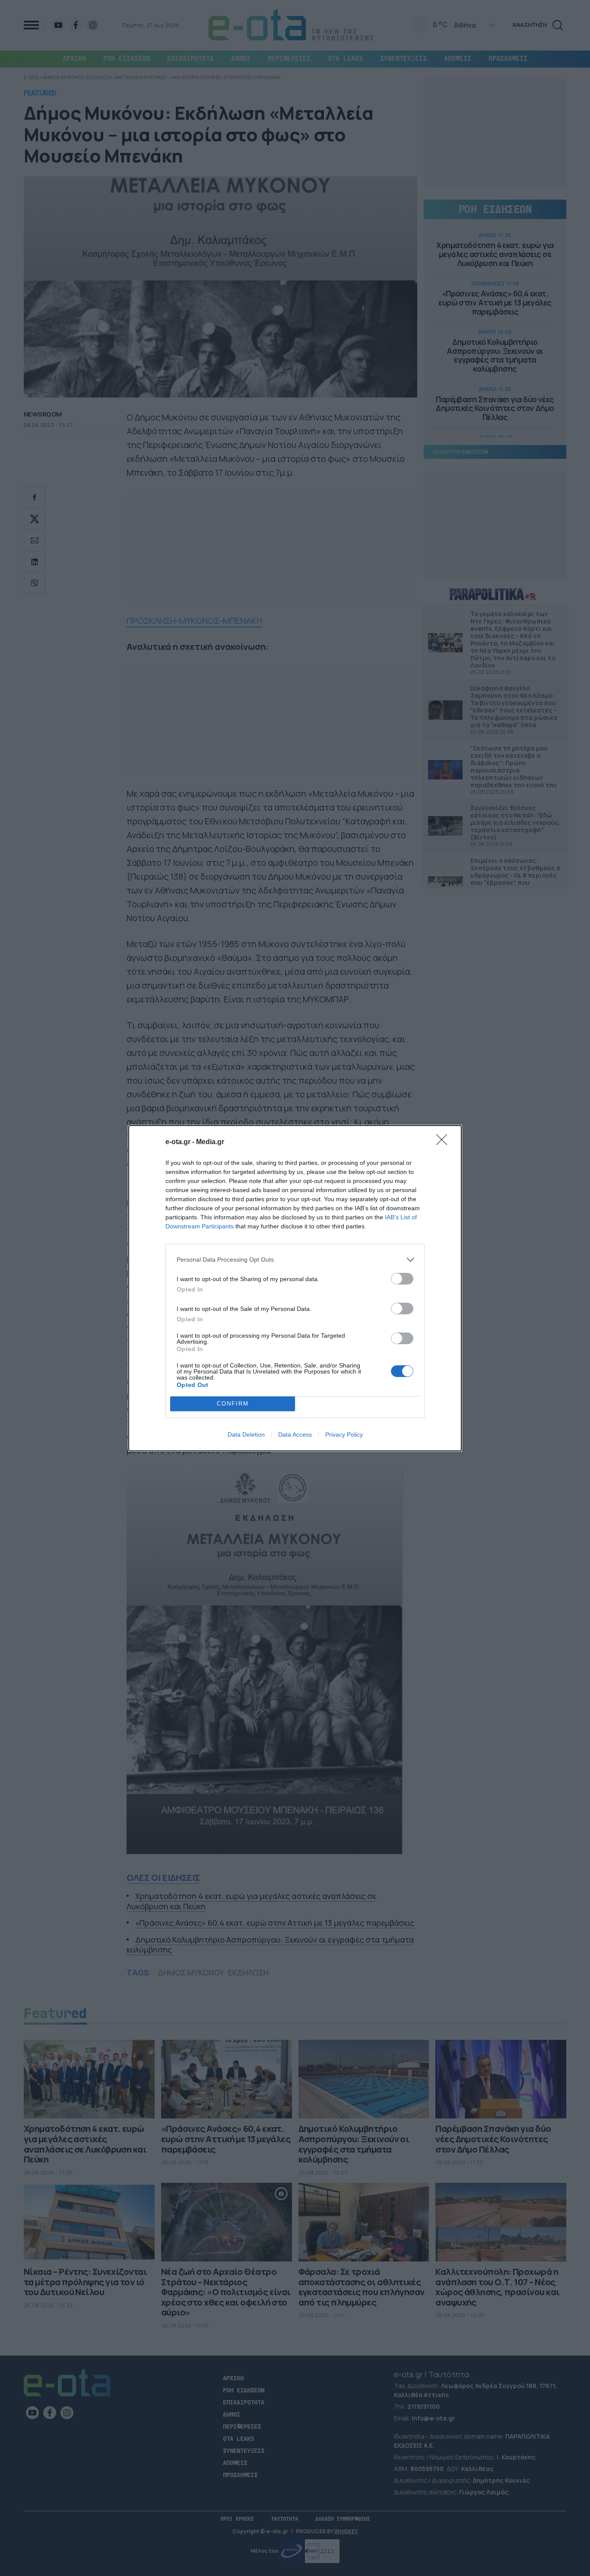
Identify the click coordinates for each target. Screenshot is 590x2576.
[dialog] (295, 1288)
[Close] (444, 1142)
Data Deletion (246, 1434)
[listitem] (295, 1260)
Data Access (295, 1434)
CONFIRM (233, 1404)
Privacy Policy (344, 1434)
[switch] (402, 1279)
